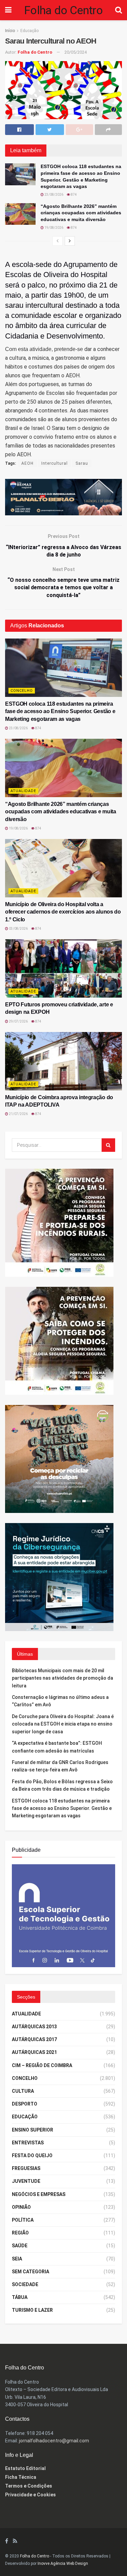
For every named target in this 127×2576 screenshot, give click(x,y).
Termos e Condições (29, 2486)
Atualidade (23, 791)
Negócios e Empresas (39, 2194)
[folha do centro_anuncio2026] (63, 1915)
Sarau (82, 463)
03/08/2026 (18, 929)
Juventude (26, 2181)
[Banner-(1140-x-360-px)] (63, 497)
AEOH (27, 463)
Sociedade (25, 2284)
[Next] (70, 241)
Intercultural (55, 463)
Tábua (20, 2297)
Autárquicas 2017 (34, 2039)
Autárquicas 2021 (34, 2052)
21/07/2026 (18, 1114)
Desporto (25, 2104)
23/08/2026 (54, 195)
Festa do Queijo (32, 2155)
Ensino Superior (33, 2130)
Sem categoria (30, 2272)
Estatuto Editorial (25, 2468)
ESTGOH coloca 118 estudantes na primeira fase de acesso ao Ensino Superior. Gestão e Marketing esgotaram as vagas (60, 711)
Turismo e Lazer (32, 2310)
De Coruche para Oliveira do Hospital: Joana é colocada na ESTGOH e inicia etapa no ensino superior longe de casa (63, 1724)
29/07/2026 (18, 1021)
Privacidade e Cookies (30, 2495)
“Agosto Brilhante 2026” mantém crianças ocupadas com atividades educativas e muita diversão (81, 213)
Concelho (22, 691)
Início (10, 31)
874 (73, 195)
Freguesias (26, 2168)
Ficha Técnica (21, 2477)
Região (20, 2233)
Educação (29, 31)
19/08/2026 (54, 228)
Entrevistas (28, 2143)
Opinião (21, 2207)
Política (23, 2220)
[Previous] (58, 241)
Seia (17, 2259)
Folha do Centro (63, 10)
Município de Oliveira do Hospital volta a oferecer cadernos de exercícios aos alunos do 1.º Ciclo (63, 912)
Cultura (23, 2091)
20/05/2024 (76, 52)
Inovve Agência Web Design (63, 2564)
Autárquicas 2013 (34, 2027)
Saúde (20, 2246)
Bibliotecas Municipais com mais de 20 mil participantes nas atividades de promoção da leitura (62, 1678)
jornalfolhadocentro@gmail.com (54, 2441)
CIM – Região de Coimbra (42, 2065)
